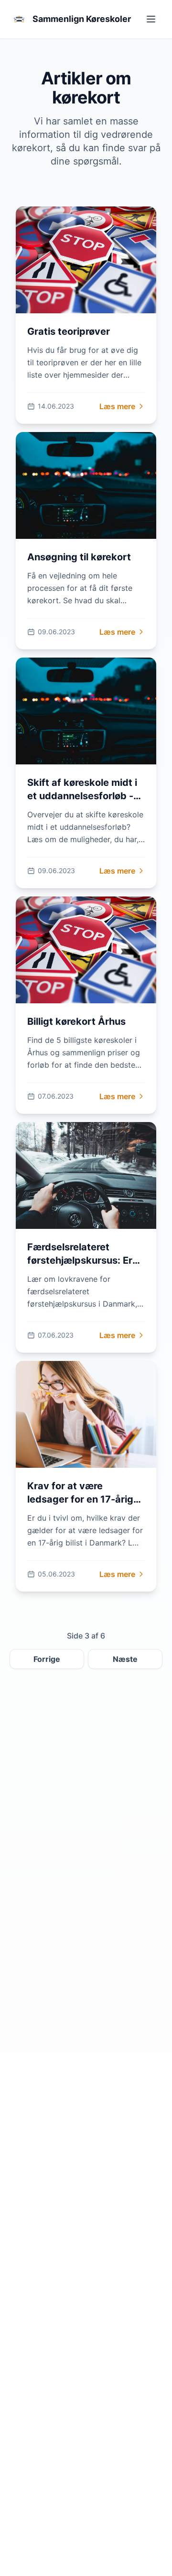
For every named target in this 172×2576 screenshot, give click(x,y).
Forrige (47, 1659)
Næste (125, 1659)
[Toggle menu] (151, 19)
